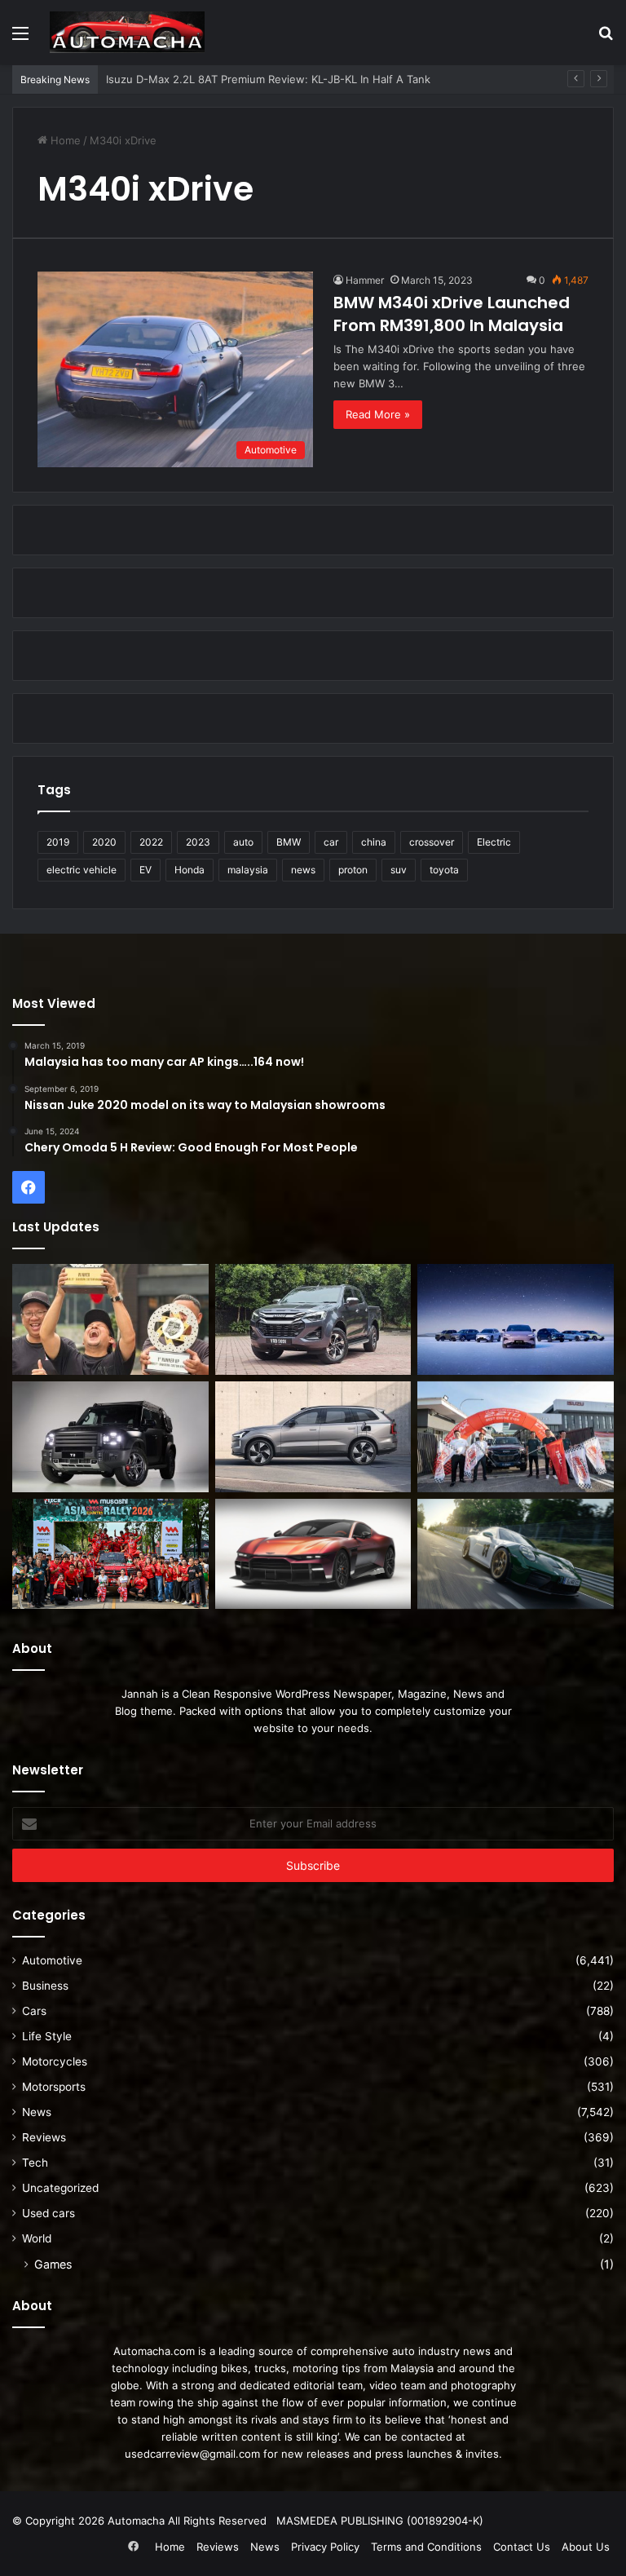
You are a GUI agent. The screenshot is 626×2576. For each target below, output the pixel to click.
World (37, 2238)
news (303, 870)
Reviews (44, 2137)
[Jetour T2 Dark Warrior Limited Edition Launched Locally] (110, 1437)
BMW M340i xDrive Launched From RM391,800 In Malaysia (452, 314)
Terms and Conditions (426, 2547)
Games (53, 2264)
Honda (190, 870)
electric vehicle (82, 870)
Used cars (48, 2213)
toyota (444, 870)
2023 (198, 842)
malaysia (248, 870)
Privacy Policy (325, 2547)
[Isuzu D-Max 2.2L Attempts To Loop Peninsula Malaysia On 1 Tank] (516, 1437)
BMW (289, 842)
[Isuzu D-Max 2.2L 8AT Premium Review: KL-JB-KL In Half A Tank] (313, 1319)
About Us (586, 2547)
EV (145, 870)
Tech (35, 2163)
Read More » (378, 414)
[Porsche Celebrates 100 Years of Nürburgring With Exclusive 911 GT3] (516, 1554)
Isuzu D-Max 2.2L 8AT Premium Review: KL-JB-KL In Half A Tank (268, 79)
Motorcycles (55, 2061)
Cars (34, 2011)
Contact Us (522, 2547)
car (331, 842)
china (374, 842)
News (37, 2112)
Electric (494, 842)
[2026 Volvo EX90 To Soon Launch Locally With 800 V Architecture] (313, 1437)
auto (243, 842)
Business (45, 1986)
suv (399, 870)
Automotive (52, 1960)
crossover (432, 842)
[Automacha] (127, 32)
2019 (58, 842)
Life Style (47, 2036)
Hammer (365, 280)
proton (353, 870)
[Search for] (606, 39)
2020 (104, 842)
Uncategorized (60, 2188)
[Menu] (20, 39)
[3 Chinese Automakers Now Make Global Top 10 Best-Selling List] (516, 1319)
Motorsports (54, 2087)
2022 (151, 842)
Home (64, 140)
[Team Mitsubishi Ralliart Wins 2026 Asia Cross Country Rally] (110, 1554)
